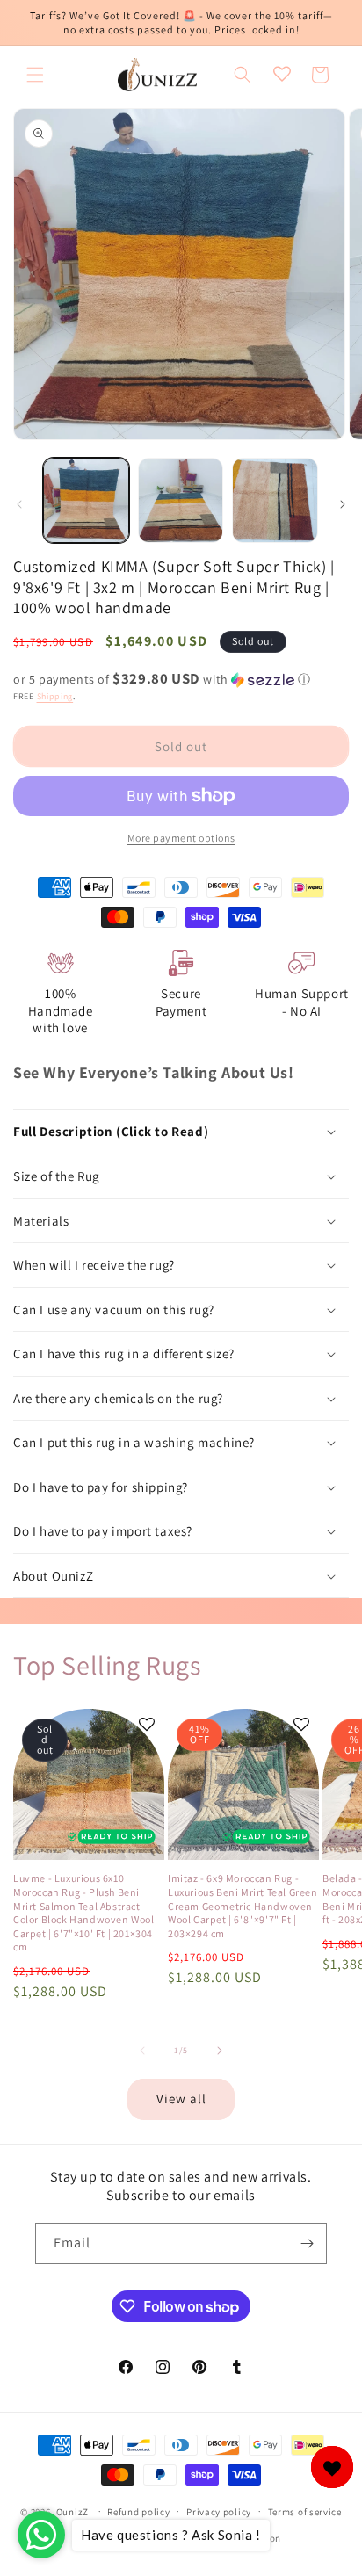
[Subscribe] (307, 2243)
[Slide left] (19, 504)
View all (181, 2098)
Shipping (55, 696)
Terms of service (305, 2512)
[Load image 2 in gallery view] (181, 501)
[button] (35, 75)
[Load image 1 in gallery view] (86, 501)
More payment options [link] (181, 838)
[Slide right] (343, 504)
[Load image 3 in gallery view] (275, 501)
